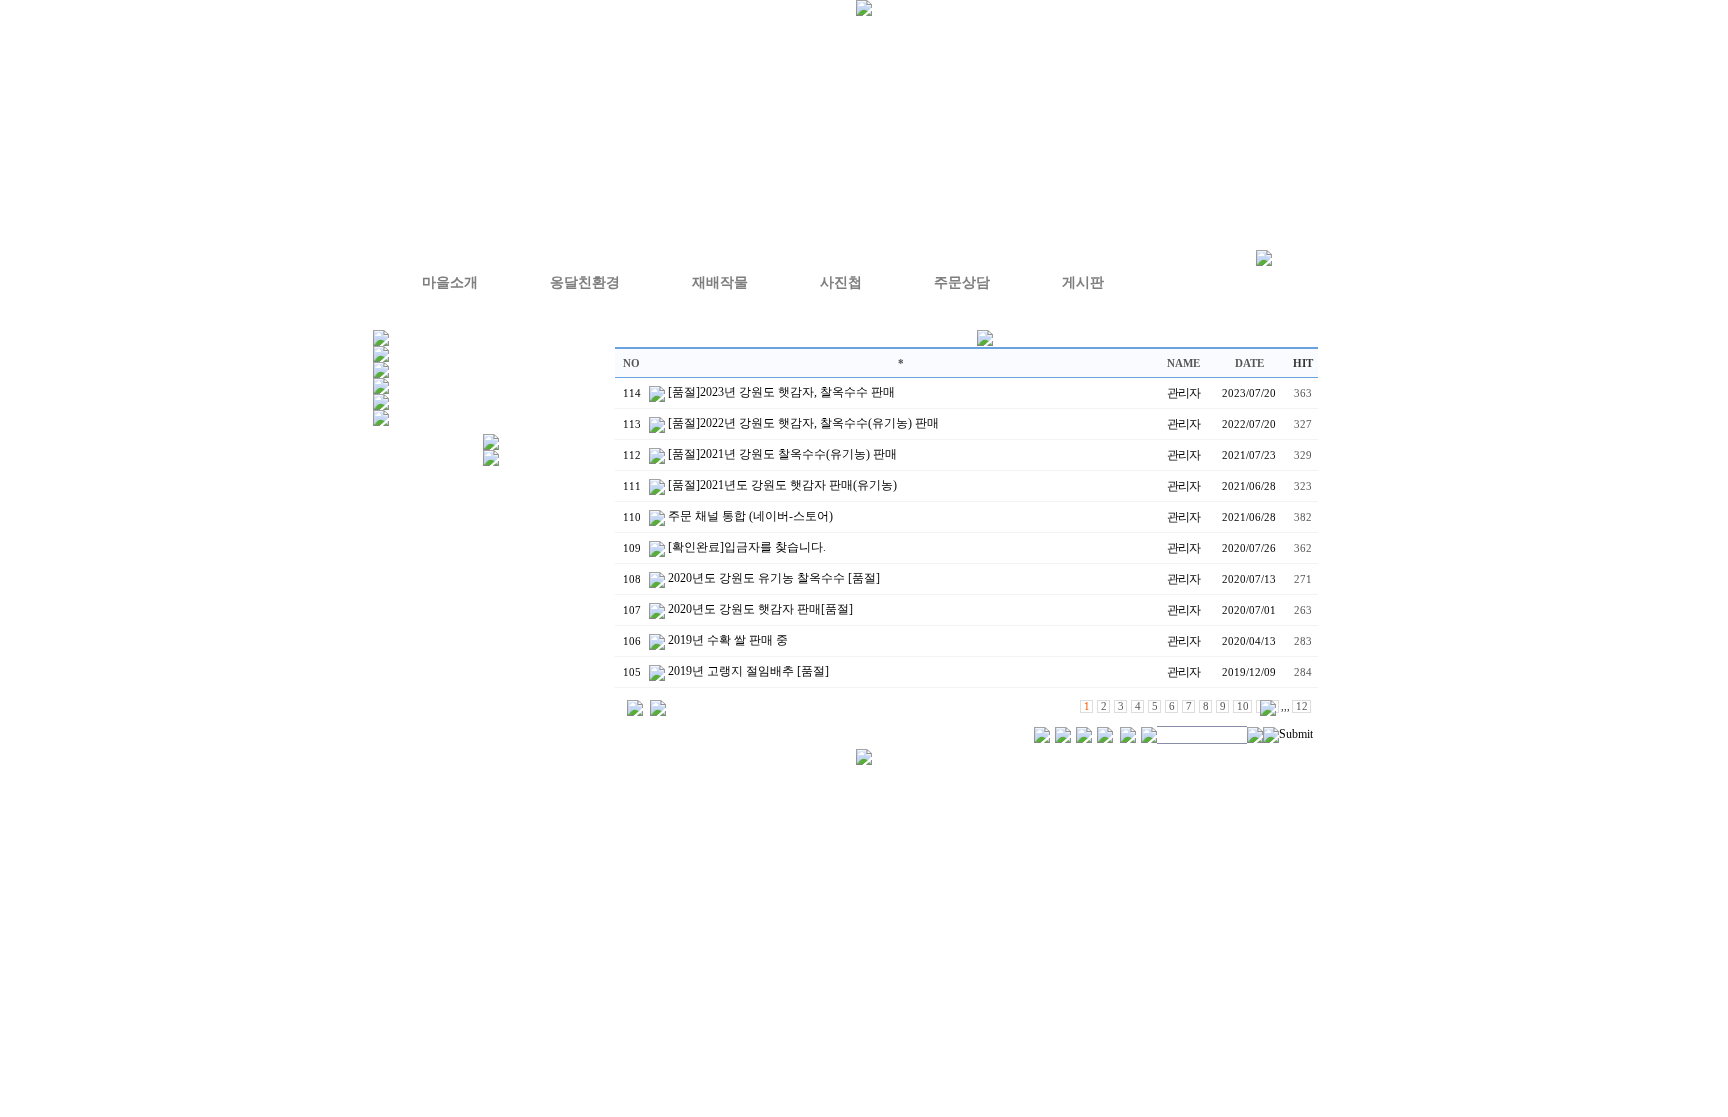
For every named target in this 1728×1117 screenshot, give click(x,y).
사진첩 (841, 282)
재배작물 (720, 282)
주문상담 (962, 282)
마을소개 (450, 282)
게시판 (1083, 282)
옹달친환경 (585, 282)
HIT (1303, 363)
